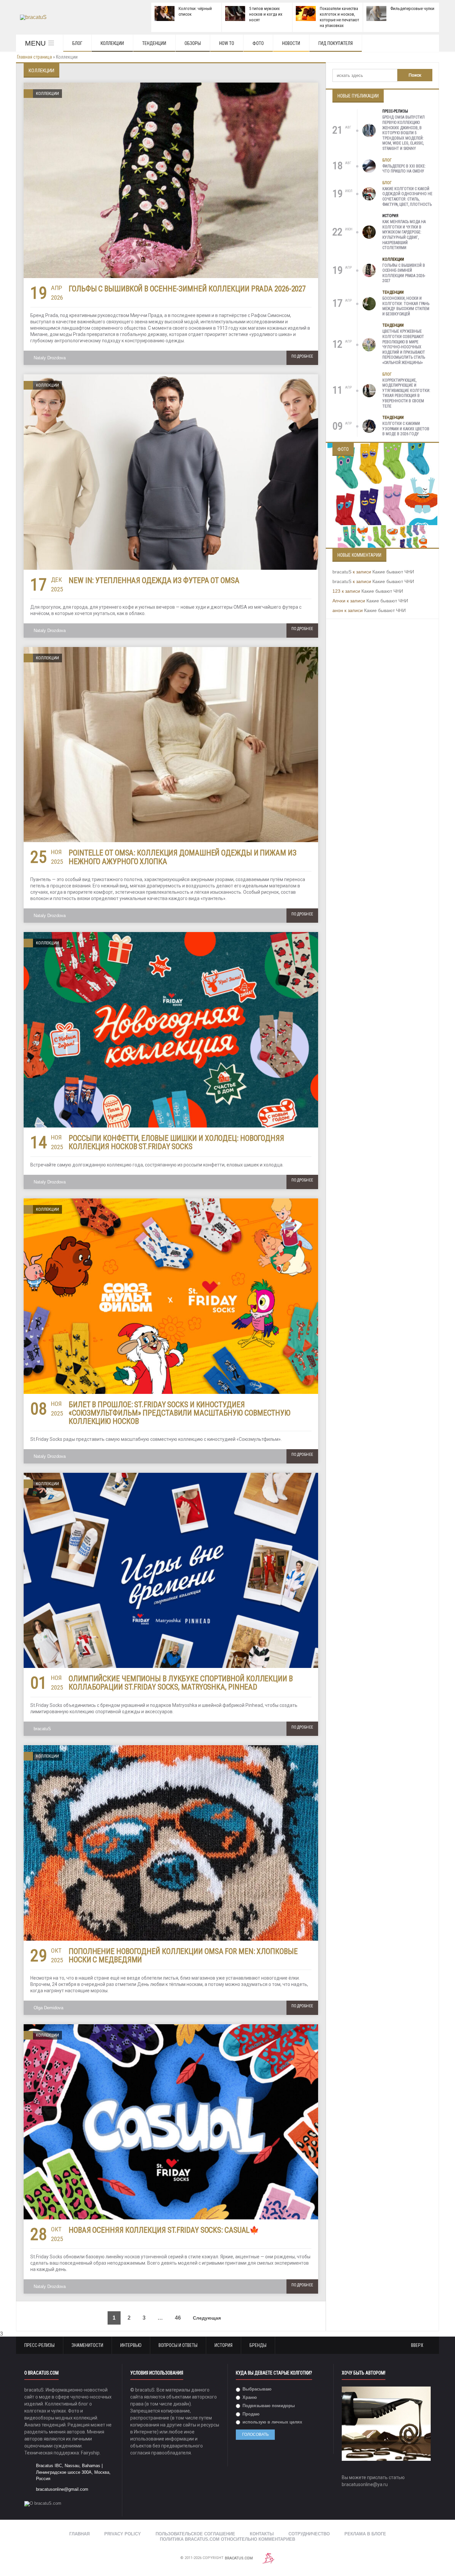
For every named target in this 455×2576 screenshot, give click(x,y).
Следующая (208, 2318)
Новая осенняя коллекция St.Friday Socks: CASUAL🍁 (164, 2230)
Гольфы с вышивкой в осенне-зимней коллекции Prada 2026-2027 (187, 289)
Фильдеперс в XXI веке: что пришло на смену (404, 169)
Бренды (258, 2345)
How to (227, 43)
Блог (77, 43)
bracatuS (42, 1729)
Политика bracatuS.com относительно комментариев (227, 2539)
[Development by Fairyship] (268, 2558)
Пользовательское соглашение (195, 2534)
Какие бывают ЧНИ (393, 572)
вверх (418, 2345)
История (390, 216)
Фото (258, 43)
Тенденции (154, 43)
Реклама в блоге (365, 2534)
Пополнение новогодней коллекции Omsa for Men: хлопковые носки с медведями (183, 1956)
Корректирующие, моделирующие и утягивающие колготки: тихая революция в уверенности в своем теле (406, 393)
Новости (291, 43)
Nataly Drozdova (50, 358)
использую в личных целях (272, 2422)
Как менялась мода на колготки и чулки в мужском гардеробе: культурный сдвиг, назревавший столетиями (404, 235)
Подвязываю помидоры (268, 2406)
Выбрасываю (256, 2389)
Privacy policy (123, 2534)
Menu (35, 43)
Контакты (262, 2534)
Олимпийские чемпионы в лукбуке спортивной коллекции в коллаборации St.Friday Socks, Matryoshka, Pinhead (181, 1683)
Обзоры (193, 43)
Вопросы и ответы (178, 2345)
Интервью (131, 2345)
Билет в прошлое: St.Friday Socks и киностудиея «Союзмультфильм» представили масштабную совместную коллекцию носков (180, 1413)
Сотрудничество (309, 2534)
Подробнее (302, 356)
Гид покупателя (336, 43)
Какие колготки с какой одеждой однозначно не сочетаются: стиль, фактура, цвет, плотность (407, 197)
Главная (79, 2534)
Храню (249, 2397)
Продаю (250, 2414)
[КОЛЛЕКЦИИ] (171, 85)
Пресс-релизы (395, 111)
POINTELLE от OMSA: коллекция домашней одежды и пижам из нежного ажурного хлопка (183, 857)
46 (178, 2318)
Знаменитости (87, 2345)
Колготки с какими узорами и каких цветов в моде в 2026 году (406, 429)
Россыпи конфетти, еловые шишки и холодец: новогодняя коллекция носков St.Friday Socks (176, 1142)
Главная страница (34, 57)
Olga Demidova (48, 2008)
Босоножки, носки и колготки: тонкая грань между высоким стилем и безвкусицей (406, 306)
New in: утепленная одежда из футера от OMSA (154, 581)
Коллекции (112, 43)
